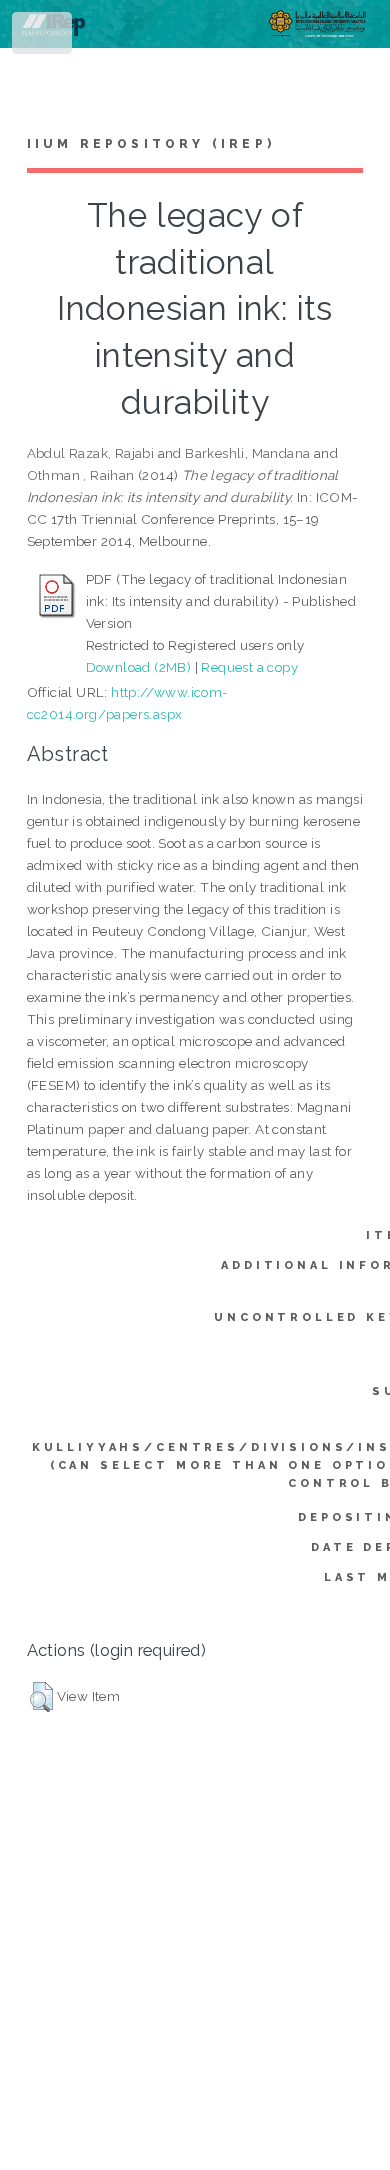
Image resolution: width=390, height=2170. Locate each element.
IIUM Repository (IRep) (151, 144)
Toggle (43, 37)
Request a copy (249, 667)
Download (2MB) (139, 667)
